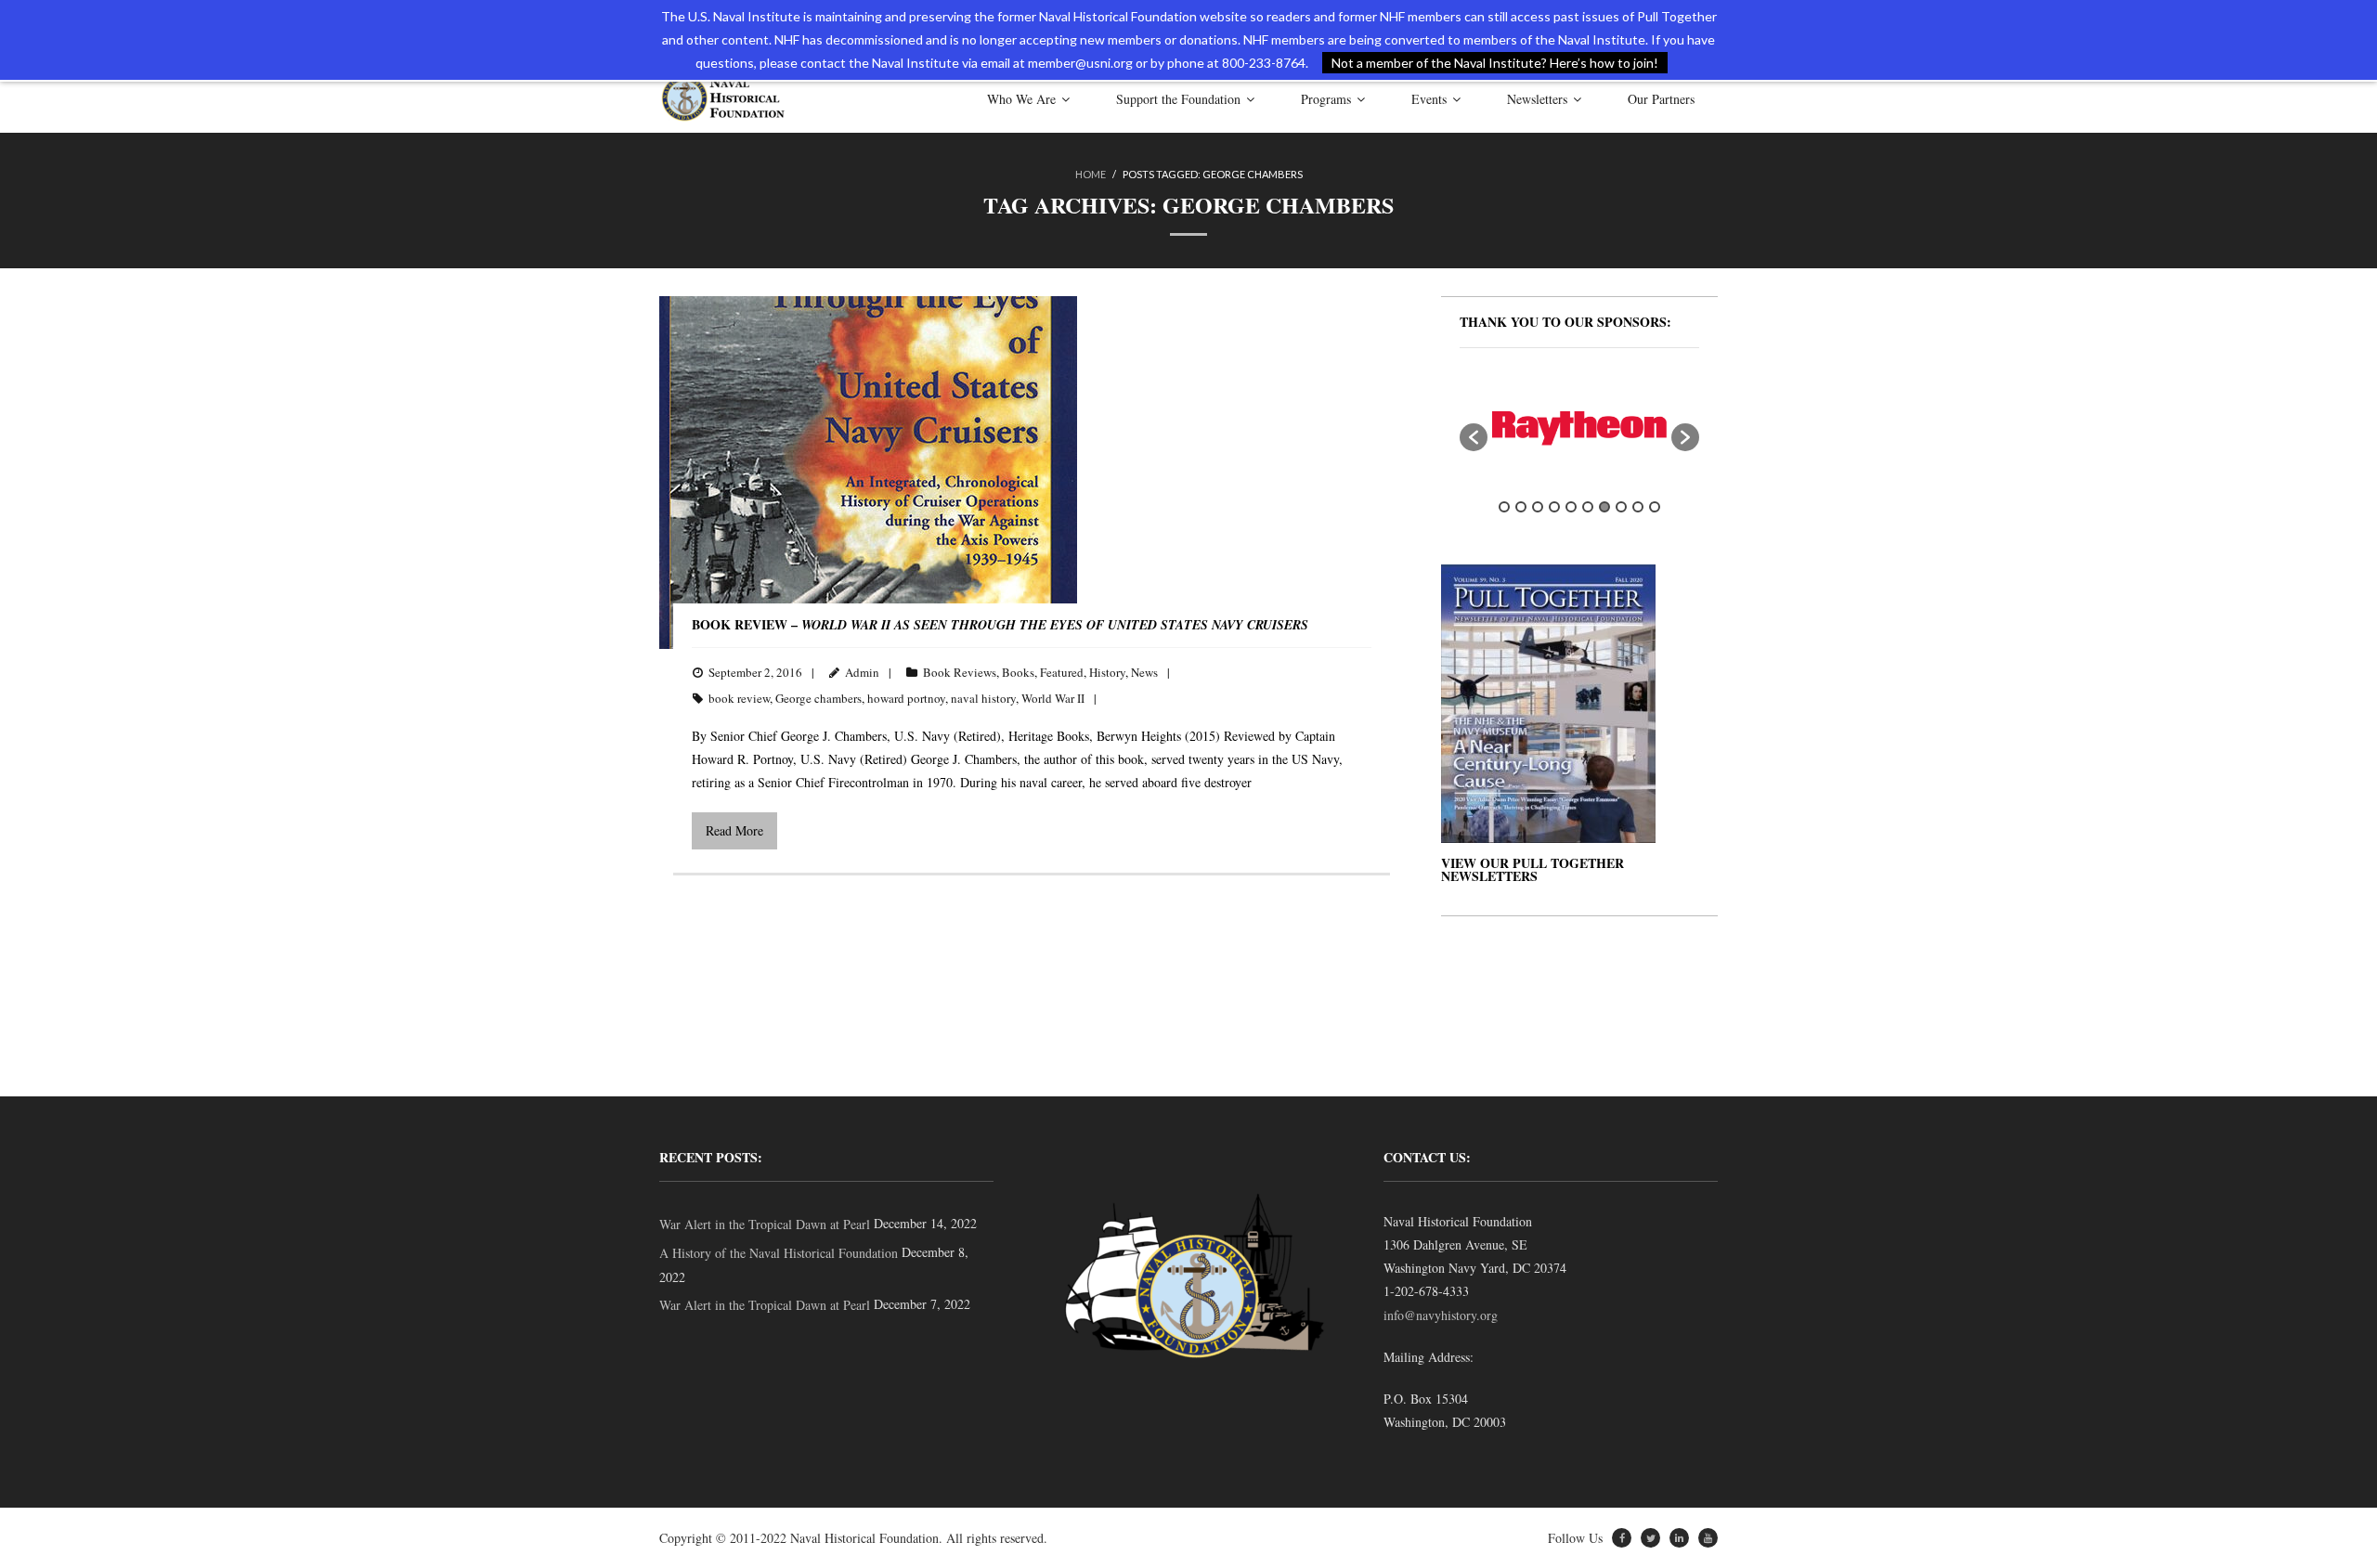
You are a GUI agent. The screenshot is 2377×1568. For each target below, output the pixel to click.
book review (739, 698)
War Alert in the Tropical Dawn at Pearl (765, 1224)
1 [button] (1504, 507)
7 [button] (1604, 507)
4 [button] (1554, 507)
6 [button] (1588, 507)
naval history (983, 698)
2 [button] (1521, 507)
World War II (1053, 698)
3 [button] (1538, 507)
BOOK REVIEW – (1000, 624)
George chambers (818, 698)
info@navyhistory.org (1441, 1315)
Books (1018, 672)
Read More (734, 830)
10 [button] (1655, 507)
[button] (1474, 437)
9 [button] (1638, 507)
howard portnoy (906, 698)
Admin (862, 672)
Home (1091, 174)
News (1144, 672)
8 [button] (1621, 507)
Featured (1062, 672)
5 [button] (1571, 507)
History (1107, 672)
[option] (1579, 428)
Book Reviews (960, 672)
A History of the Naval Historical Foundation (779, 1253)
